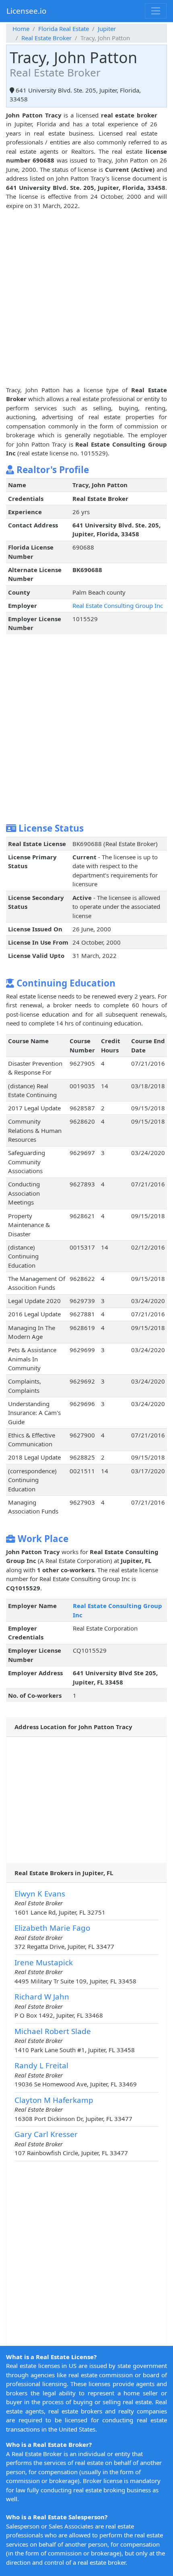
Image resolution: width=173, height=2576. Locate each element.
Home (21, 29)
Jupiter (107, 29)
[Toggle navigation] (156, 11)
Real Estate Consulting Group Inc (118, 605)
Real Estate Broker (46, 38)
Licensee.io (26, 11)
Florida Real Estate (64, 29)
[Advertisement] (86, 297)
